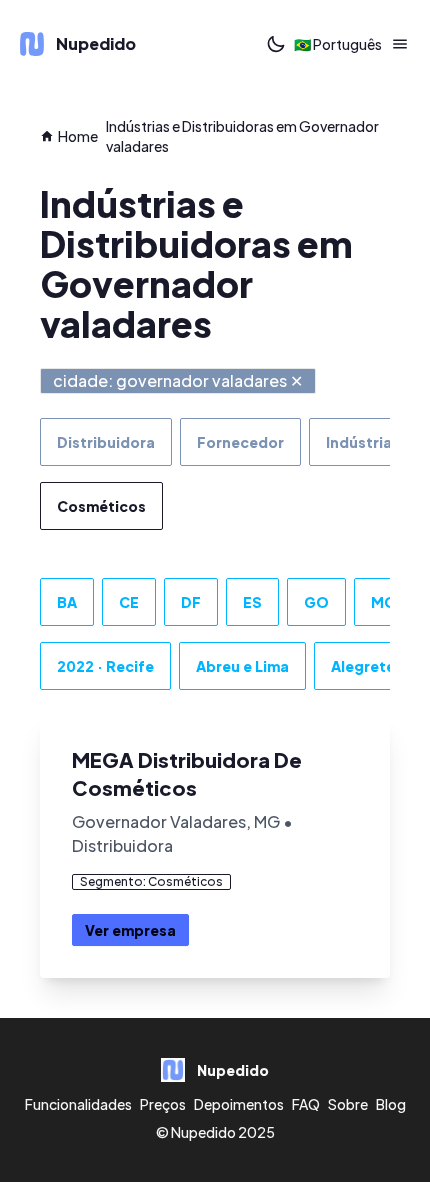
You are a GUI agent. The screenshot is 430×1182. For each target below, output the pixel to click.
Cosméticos (101, 506)
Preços (163, 1104)
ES (252, 602)
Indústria (359, 442)
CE (129, 602)
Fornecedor (240, 442)
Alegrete (363, 666)
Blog (391, 1104)
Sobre (348, 1104)
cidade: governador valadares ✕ (178, 380)
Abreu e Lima (242, 666)
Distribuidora (106, 442)
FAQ (306, 1104)
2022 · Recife (105, 666)
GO (316, 602)
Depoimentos (239, 1104)
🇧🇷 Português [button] (338, 44)
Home (78, 136)
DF (191, 602)
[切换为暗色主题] (276, 44)
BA (67, 602)
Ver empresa (130, 930)
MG (383, 602)
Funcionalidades (78, 1104)
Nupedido (203, 1132)
